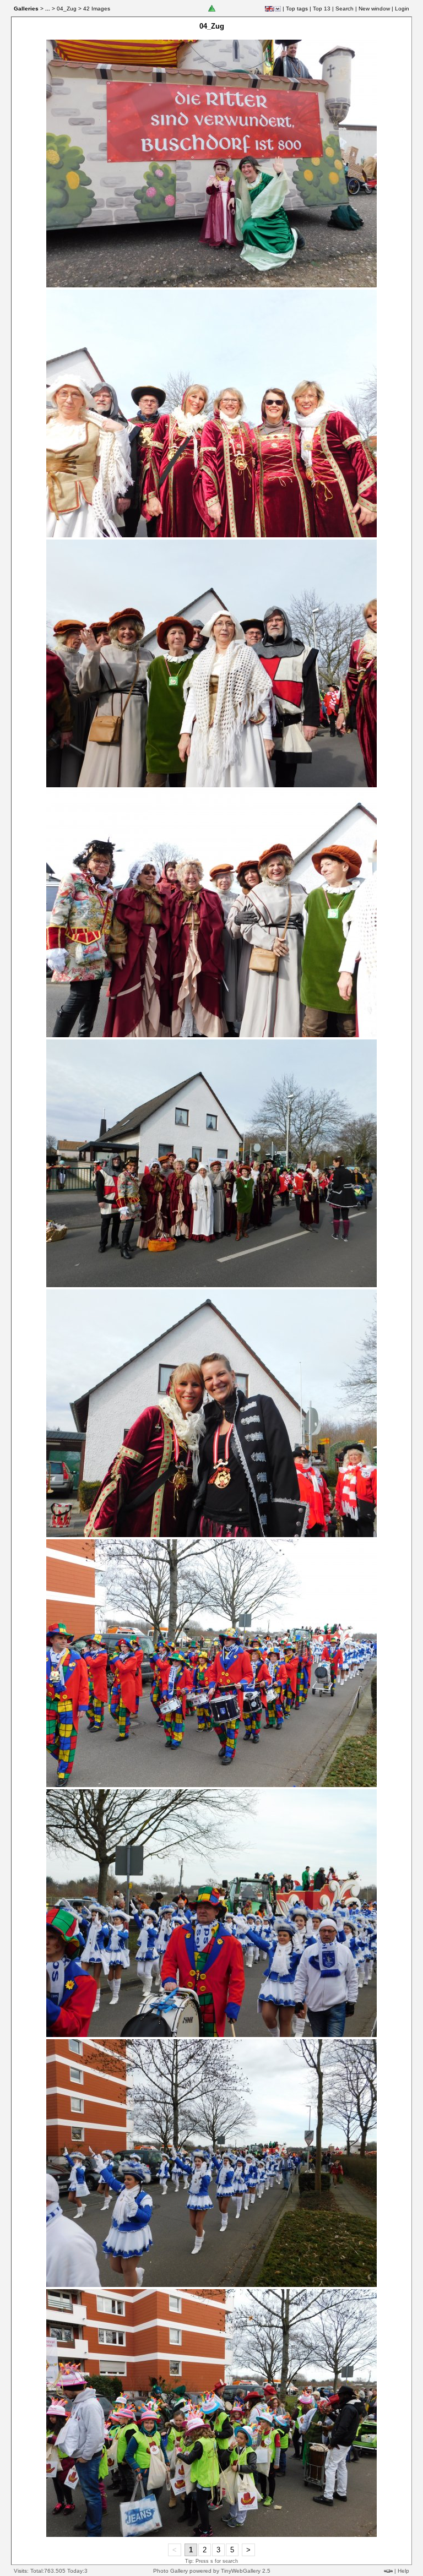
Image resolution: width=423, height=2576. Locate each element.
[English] (269, 9)
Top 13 (322, 9)
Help (403, 2571)
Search (345, 9)
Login (402, 9)
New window (374, 9)
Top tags (297, 9)
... (48, 9)
